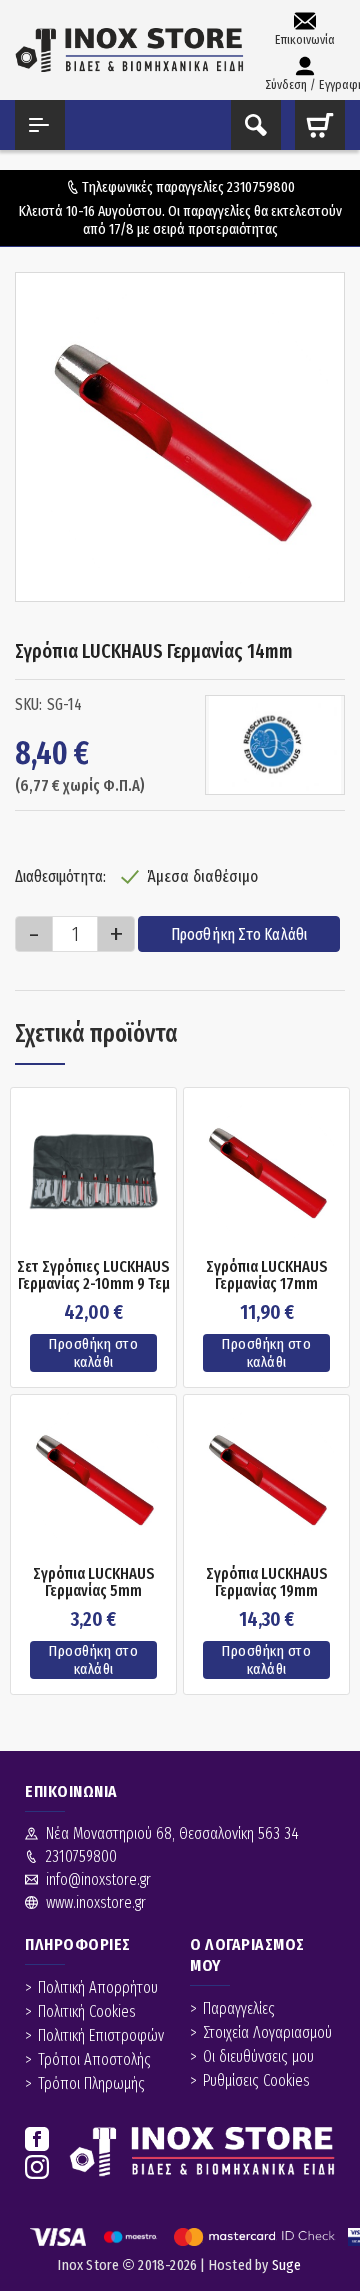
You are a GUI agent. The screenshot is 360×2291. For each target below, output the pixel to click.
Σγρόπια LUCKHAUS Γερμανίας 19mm (267, 1582)
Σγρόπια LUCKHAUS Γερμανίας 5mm (94, 1582)
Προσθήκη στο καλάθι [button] (93, 1353)
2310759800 (261, 187)
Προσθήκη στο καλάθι (239, 934)
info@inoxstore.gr (98, 1879)
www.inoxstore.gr (96, 1902)
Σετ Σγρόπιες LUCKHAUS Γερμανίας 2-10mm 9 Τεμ (93, 1275)
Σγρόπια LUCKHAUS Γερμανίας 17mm (267, 1275)
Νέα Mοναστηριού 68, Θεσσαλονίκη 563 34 (172, 1833)
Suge (287, 2265)
